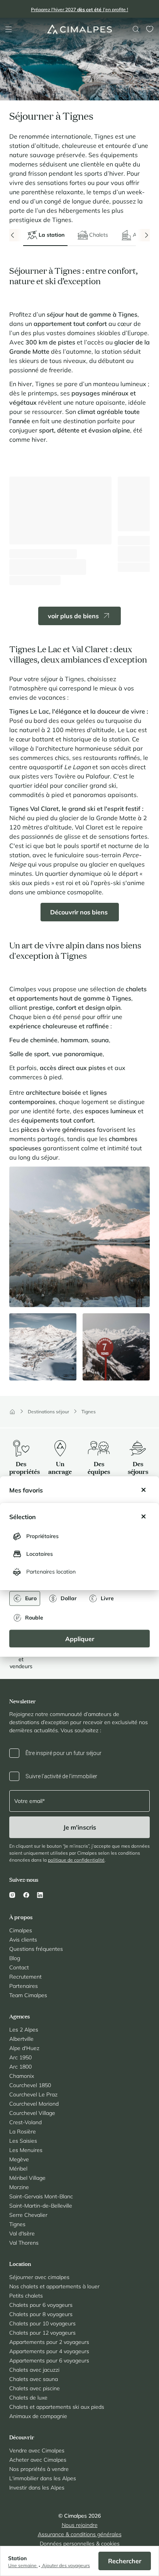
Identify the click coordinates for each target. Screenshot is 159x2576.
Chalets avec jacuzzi (34, 2370)
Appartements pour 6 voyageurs (49, 2361)
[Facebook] (26, 1895)
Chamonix (22, 2076)
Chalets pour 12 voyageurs (42, 2333)
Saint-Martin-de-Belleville (41, 2206)
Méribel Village (27, 2178)
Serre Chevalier (28, 2215)
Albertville (21, 2039)
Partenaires (24, 1986)
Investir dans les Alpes (37, 2488)
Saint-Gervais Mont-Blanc (41, 2196)
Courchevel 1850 (30, 2085)
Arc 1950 (20, 2057)
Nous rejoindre (80, 2525)
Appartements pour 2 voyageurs (49, 2342)
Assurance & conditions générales (80, 2534)
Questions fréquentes (36, 1949)
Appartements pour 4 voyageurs (49, 2351)
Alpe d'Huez (24, 2048)
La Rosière (23, 2132)
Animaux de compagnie (38, 2416)
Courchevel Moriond (34, 2104)
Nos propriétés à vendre (39, 2469)
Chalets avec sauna (34, 2379)
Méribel (18, 2169)
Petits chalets (26, 2296)
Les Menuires (26, 2150)
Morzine (19, 2187)
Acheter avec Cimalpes (38, 2460)
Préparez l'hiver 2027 (79, 9)
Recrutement (25, 1977)
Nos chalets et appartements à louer (54, 2286)
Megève (19, 2159)
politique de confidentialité (76, 1860)
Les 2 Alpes (24, 2030)
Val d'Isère (22, 2233)
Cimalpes (21, 1930)
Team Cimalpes (28, 1995)
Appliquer (80, 1638)
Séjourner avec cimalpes (39, 2277)
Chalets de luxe (28, 2398)
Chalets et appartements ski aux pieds (57, 2407)
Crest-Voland (25, 2122)
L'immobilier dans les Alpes (43, 2478)
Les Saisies (23, 2141)
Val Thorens (24, 2243)
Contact (19, 1967)
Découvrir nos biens (80, 912)
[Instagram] (14, 1895)
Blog (15, 1958)
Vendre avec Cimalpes (37, 2451)
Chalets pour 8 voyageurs (41, 2314)
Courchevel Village (32, 2113)
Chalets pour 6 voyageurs (41, 2305)
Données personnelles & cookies (80, 2544)
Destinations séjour (48, 1412)
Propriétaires (42, 1536)
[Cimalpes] (80, 29)
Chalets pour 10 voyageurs (42, 2323)
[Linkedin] (40, 1895)
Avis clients (23, 1940)
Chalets (99, 235)
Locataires (40, 1554)
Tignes (89, 1412)
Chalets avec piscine (35, 2388)
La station (52, 235)
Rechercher (125, 2561)
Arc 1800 (20, 2067)
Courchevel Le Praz (33, 2094)
